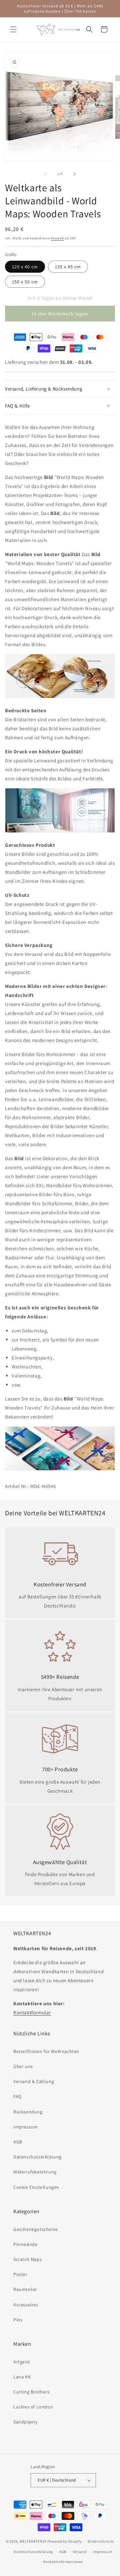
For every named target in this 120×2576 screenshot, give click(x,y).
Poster (20, 2274)
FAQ (17, 2096)
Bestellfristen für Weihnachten (46, 2051)
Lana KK (22, 2377)
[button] (13, 29)
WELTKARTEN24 (33, 2541)
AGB (18, 2142)
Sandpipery (25, 2422)
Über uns (23, 2066)
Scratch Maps (27, 2259)
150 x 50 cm (25, 282)
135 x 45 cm (68, 267)
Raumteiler (25, 2289)
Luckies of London (33, 2407)
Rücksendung (28, 2112)
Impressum (25, 2127)
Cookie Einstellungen (36, 2187)
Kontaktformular (32, 2012)
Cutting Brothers (31, 2392)
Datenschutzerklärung (37, 2157)
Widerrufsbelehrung (35, 2172)
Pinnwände (25, 2244)
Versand (57, 238)
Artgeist (22, 2362)
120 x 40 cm (25, 267)
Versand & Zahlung (34, 2081)
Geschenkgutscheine (36, 2229)
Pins (18, 2320)
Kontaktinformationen (63, 2562)
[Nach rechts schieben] (75, 174)
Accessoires (26, 2305)
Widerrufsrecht (101, 2541)
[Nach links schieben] (45, 174)
